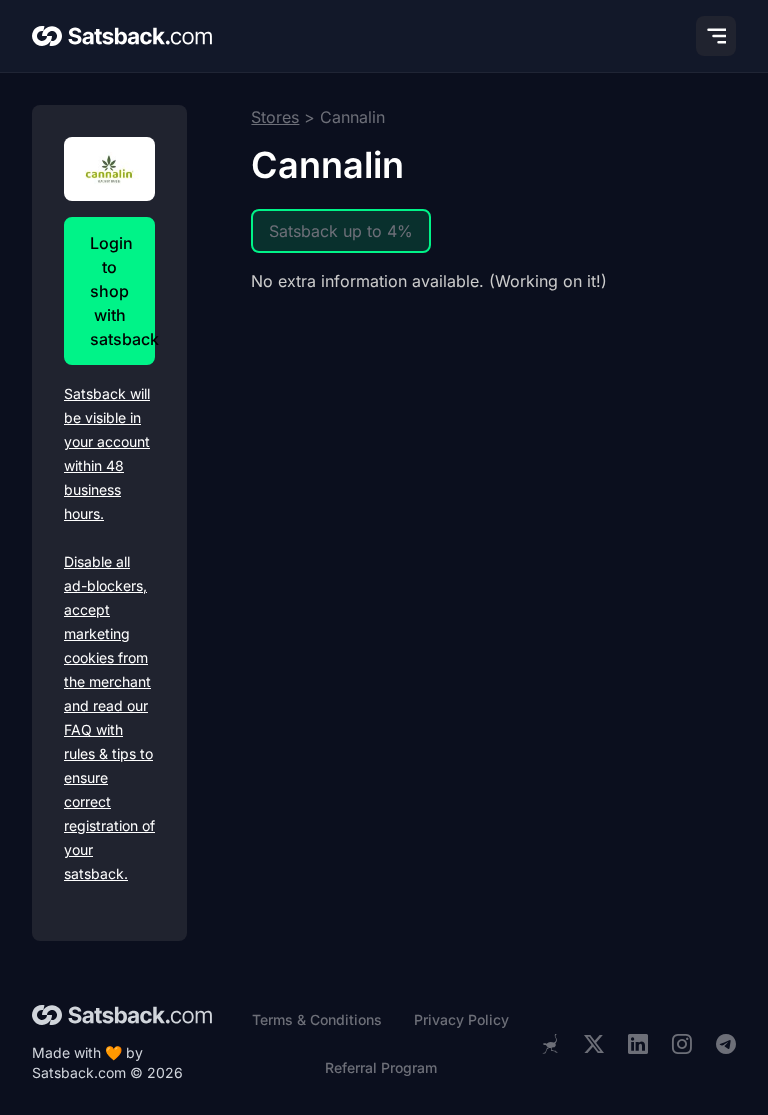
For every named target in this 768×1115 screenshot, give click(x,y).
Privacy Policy (461, 1019)
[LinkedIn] (638, 1044)
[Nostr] (550, 1044)
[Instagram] (682, 1044)
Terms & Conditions (317, 1019)
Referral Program (381, 1067)
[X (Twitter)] (594, 1044)
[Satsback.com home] (122, 36)
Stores (275, 117)
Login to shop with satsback (122, 291)
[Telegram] (726, 1044)
